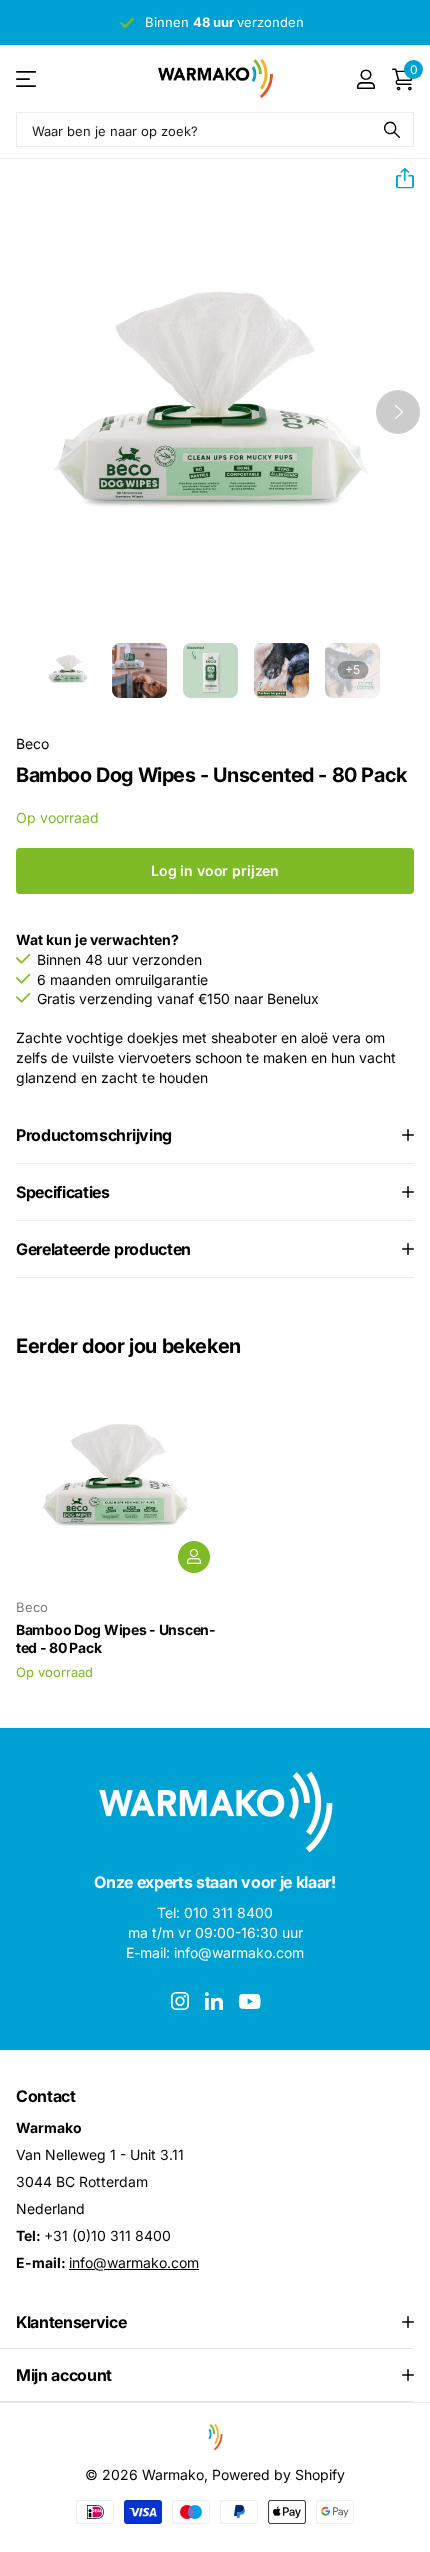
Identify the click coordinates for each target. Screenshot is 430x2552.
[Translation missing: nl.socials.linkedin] (214, 2001)
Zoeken (392, 129)
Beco (32, 743)
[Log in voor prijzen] (194, 1557)
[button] (397, 179)
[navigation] (68, 670)
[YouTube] (249, 2001)
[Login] (365, 79)
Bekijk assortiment (27, 78)
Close (215, 2322)
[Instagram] (180, 2001)
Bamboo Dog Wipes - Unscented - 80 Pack (115, 1639)
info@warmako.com (134, 2262)
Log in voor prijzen (215, 870)
